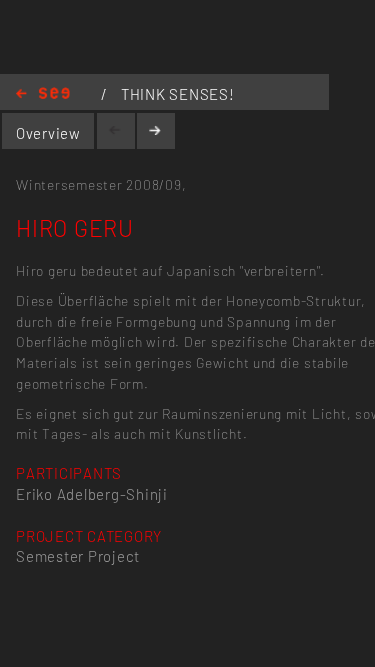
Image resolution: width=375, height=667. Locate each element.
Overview (48, 133)
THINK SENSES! (178, 94)
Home (43, 94)
